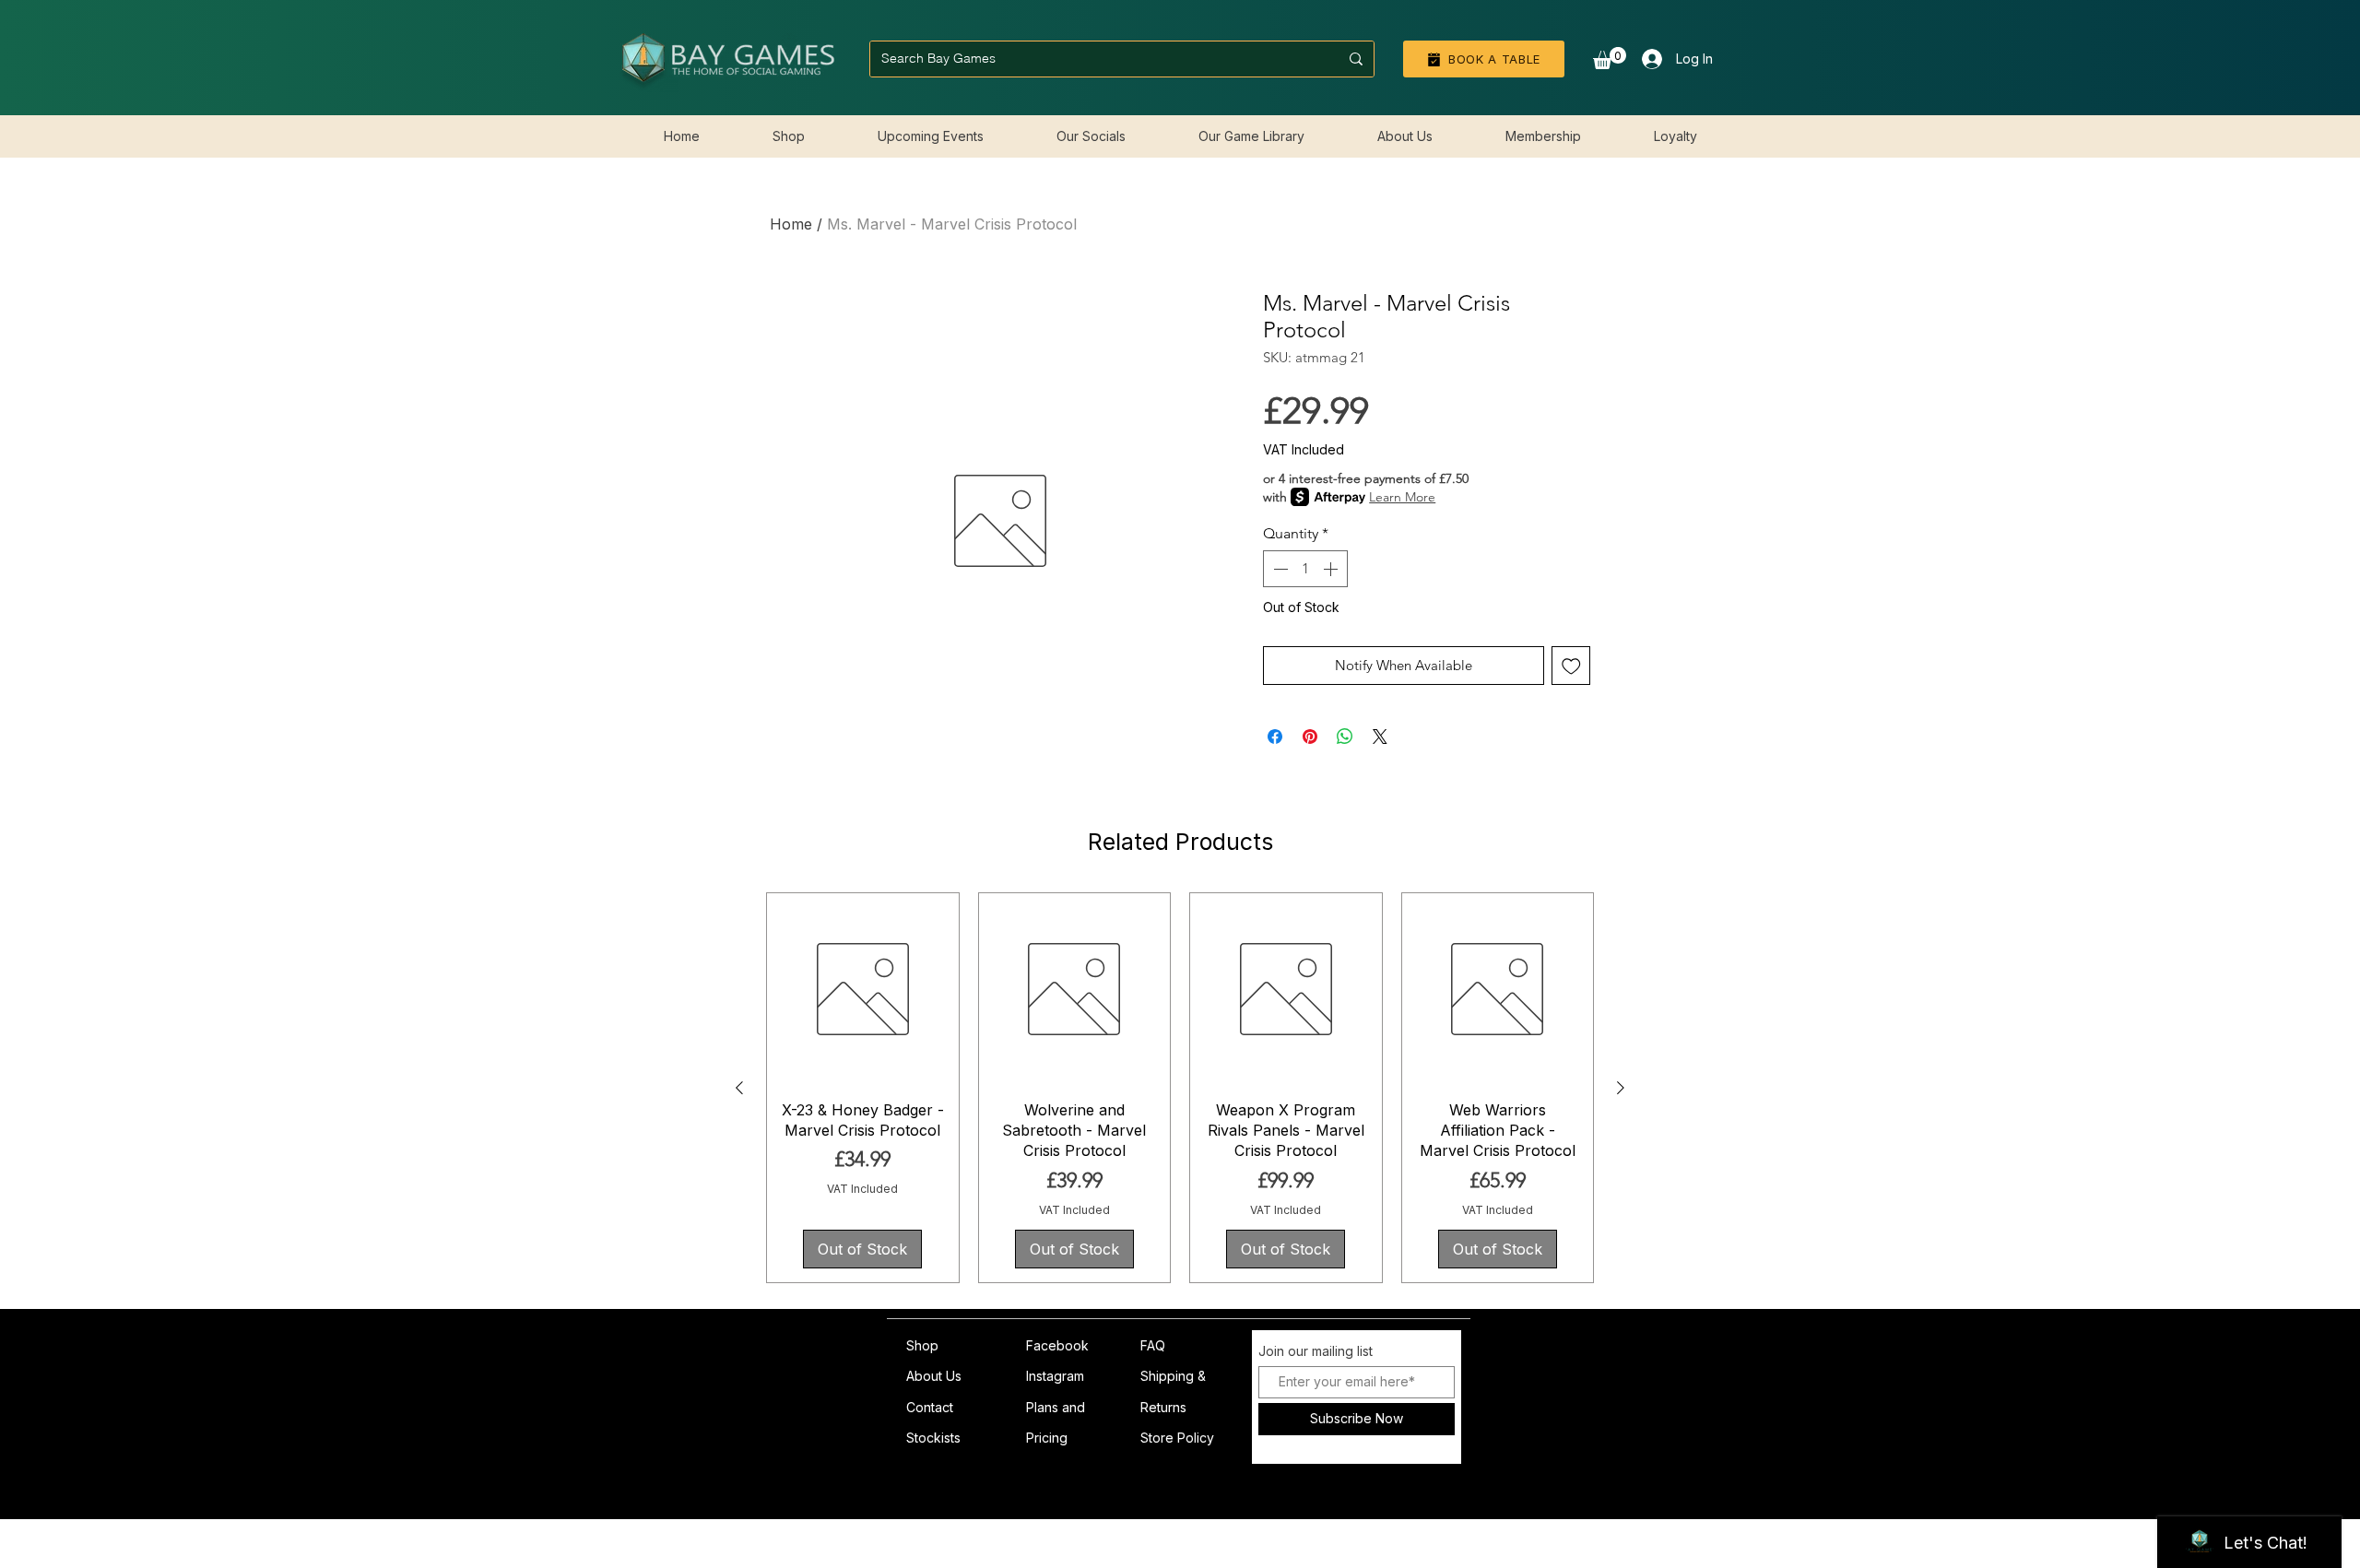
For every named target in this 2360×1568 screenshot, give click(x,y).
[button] (1610, 58)
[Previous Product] (739, 1088)
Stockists (933, 1438)
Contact (930, 1407)
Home (791, 224)
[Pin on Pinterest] (1310, 737)
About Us (934, 1376)
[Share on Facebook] (1275, 737)
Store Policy (1177, 1438)
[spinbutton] (1305, 569)
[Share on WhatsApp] (1345, 737)
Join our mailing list (1316, 1351)
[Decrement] (1279, 569)
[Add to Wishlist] (1571, 666)
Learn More (1402, 497)
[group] (1180, 1088)
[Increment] (1332, 569)
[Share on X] (1380, 737)
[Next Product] (1621, 1088)
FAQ (1153, 1345)
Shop (922, 1345)
